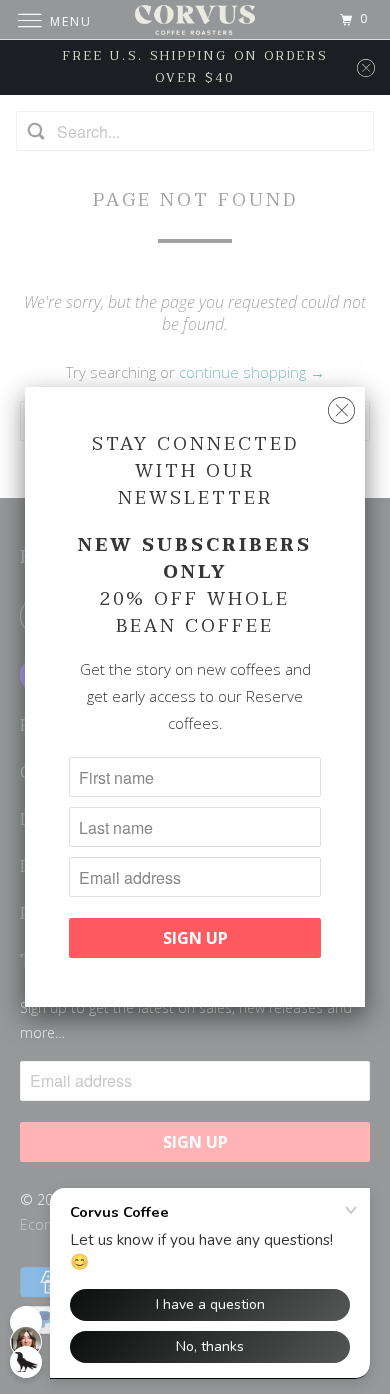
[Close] (341, 410)
